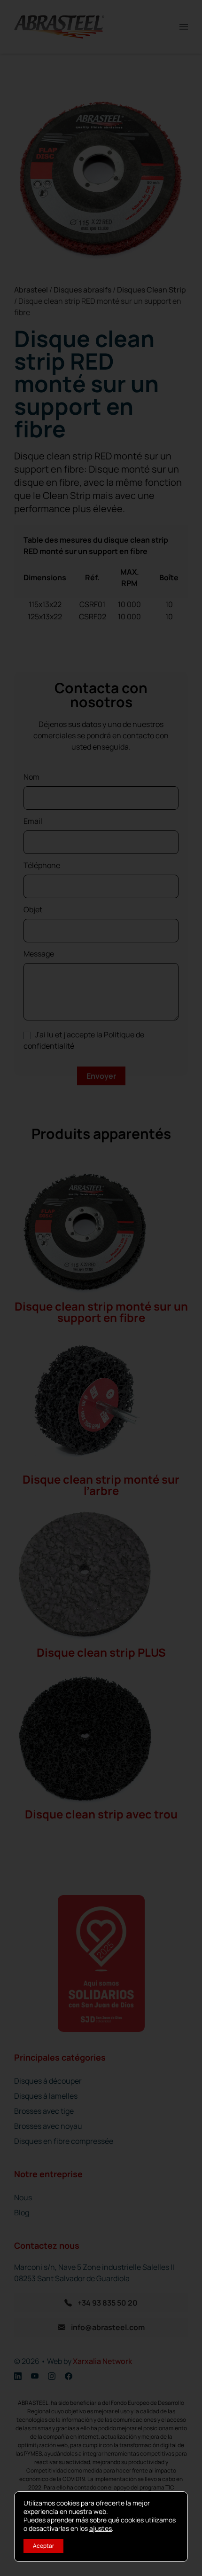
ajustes (101, 2529)
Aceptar (43, 2546)
